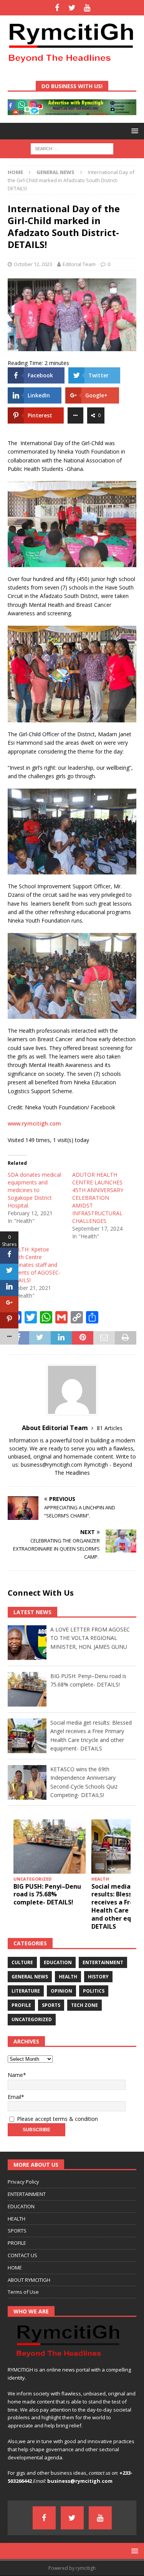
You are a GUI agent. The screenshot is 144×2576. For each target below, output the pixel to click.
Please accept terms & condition (57, 2119)
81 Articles (110, 1428)
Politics (94, 1991)
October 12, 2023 (33, 264)
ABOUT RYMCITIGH (29, 2280)
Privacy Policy (23, 2182)
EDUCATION (21, 2206)
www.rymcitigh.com (34, 1123)
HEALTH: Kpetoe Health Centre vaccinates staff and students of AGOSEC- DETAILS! (34, 1265)
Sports (51, 2005)
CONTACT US (22, 2255)
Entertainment (103, 1962)
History (98, 1977)
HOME (15, 2268)
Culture (22, 1962)
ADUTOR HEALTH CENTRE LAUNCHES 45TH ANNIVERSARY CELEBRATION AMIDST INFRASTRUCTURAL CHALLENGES (98, 1198)
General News (30, 1977)
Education (58, 1962)
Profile (21, 2005)
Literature (26, 1991)
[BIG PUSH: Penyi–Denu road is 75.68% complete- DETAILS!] (50, 1847)
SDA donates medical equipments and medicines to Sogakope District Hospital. (34, 1190)
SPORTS (17, 2231)
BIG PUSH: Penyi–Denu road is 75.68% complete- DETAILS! (47, 1894)
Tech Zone (84, 2005)
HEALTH (17, 2219)
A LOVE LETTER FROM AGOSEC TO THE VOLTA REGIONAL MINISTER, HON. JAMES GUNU (90, 1638)
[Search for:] (72, 148)
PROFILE (17, 2243)
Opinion (61, 1991)
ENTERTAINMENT (27, 2194)
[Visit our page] (57, 8)
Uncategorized (32, 2019)
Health (68, 1977)
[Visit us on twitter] (72, 8)
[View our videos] (87, 8)
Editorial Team (79, 264)
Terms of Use (23, 2292)
